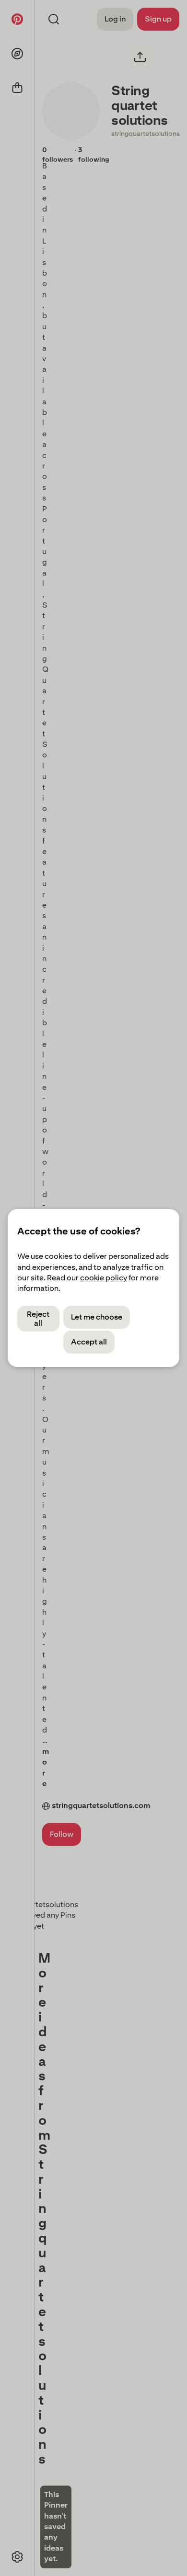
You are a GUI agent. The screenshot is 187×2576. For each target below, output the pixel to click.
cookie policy (104, 1278)
